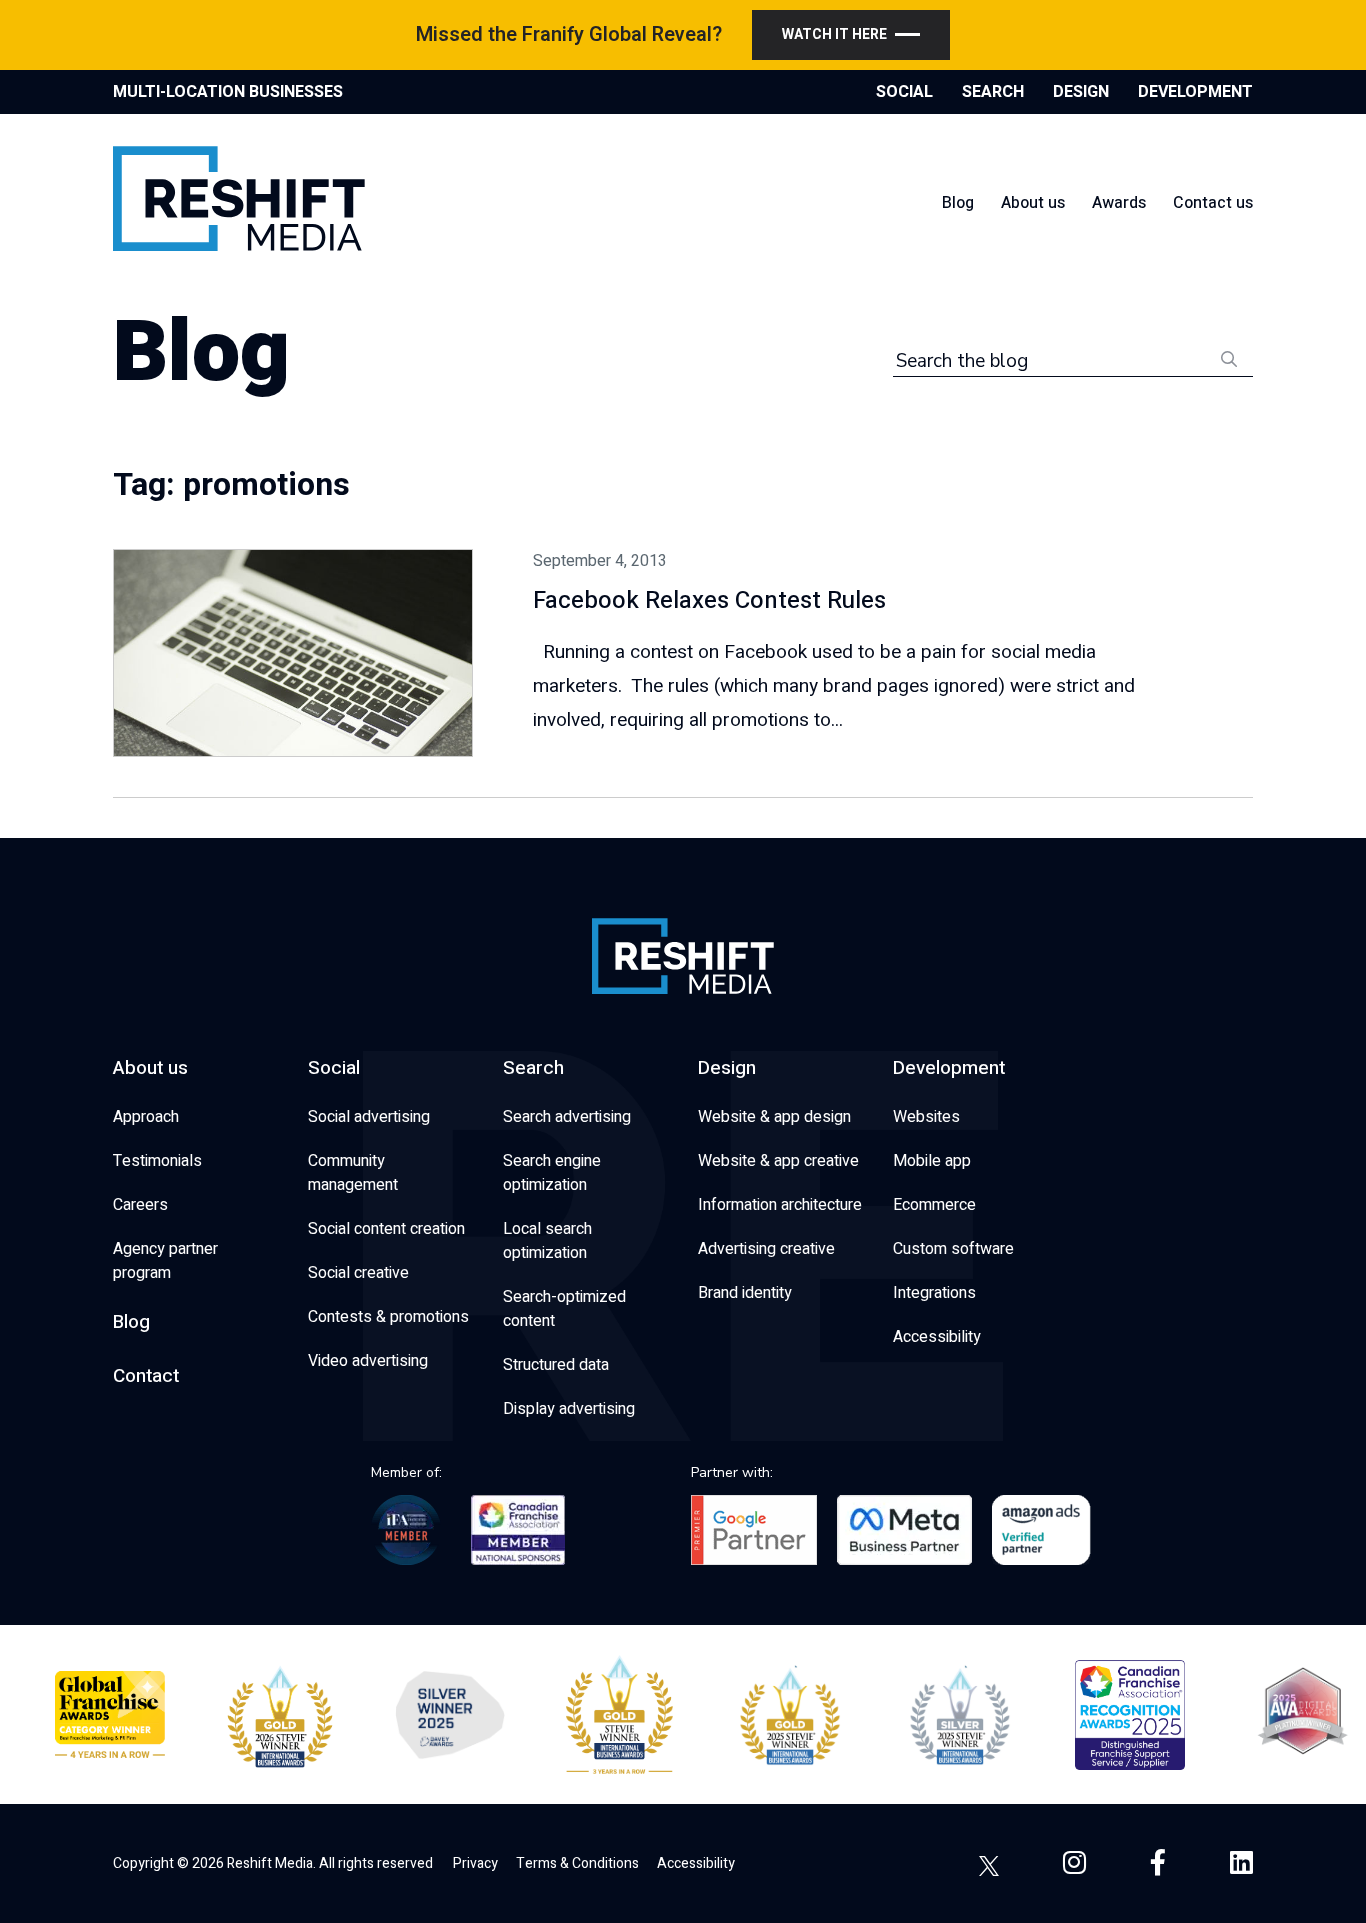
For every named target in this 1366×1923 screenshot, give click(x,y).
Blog (958, 203)
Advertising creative (766, 1249)
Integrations (934, 1293)
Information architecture (780, 1205)
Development (949, 1068)
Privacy (475, 1863)
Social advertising (369, 1117)
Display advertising (569, 1409)
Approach (146, 1117)
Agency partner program (165, 1261)
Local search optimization (547, 1241)
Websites (926, 1117)
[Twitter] (989, 1863)
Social (334, 1068)
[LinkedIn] (1241, 1863)
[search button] (1229, 357)
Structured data (556, 1365)
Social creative (358, 1273)
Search (533, 1068)
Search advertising (567, 1117)
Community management (353, 1173)
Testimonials (157, 1161)
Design (727, 1068)
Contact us (1213, 203)
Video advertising (368, 1361)
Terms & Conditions (577, 1863)
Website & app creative (778, 1161)
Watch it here (834, 34)
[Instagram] (1074, 1863)
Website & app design (774, 1117)
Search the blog (962, 361)
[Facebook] (1158, 1863)
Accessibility (937, 1337)
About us (1033, 203)
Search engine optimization (552, 1173)
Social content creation (386, 1229)
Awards (1119, 203)
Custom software (953, 1249)
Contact (146, 1376)
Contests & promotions (388, 1317)
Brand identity (745, 1293)
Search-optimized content (564, 1309)
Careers (140, 1205)
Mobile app (932, 1161)
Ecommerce (934, 1205)
